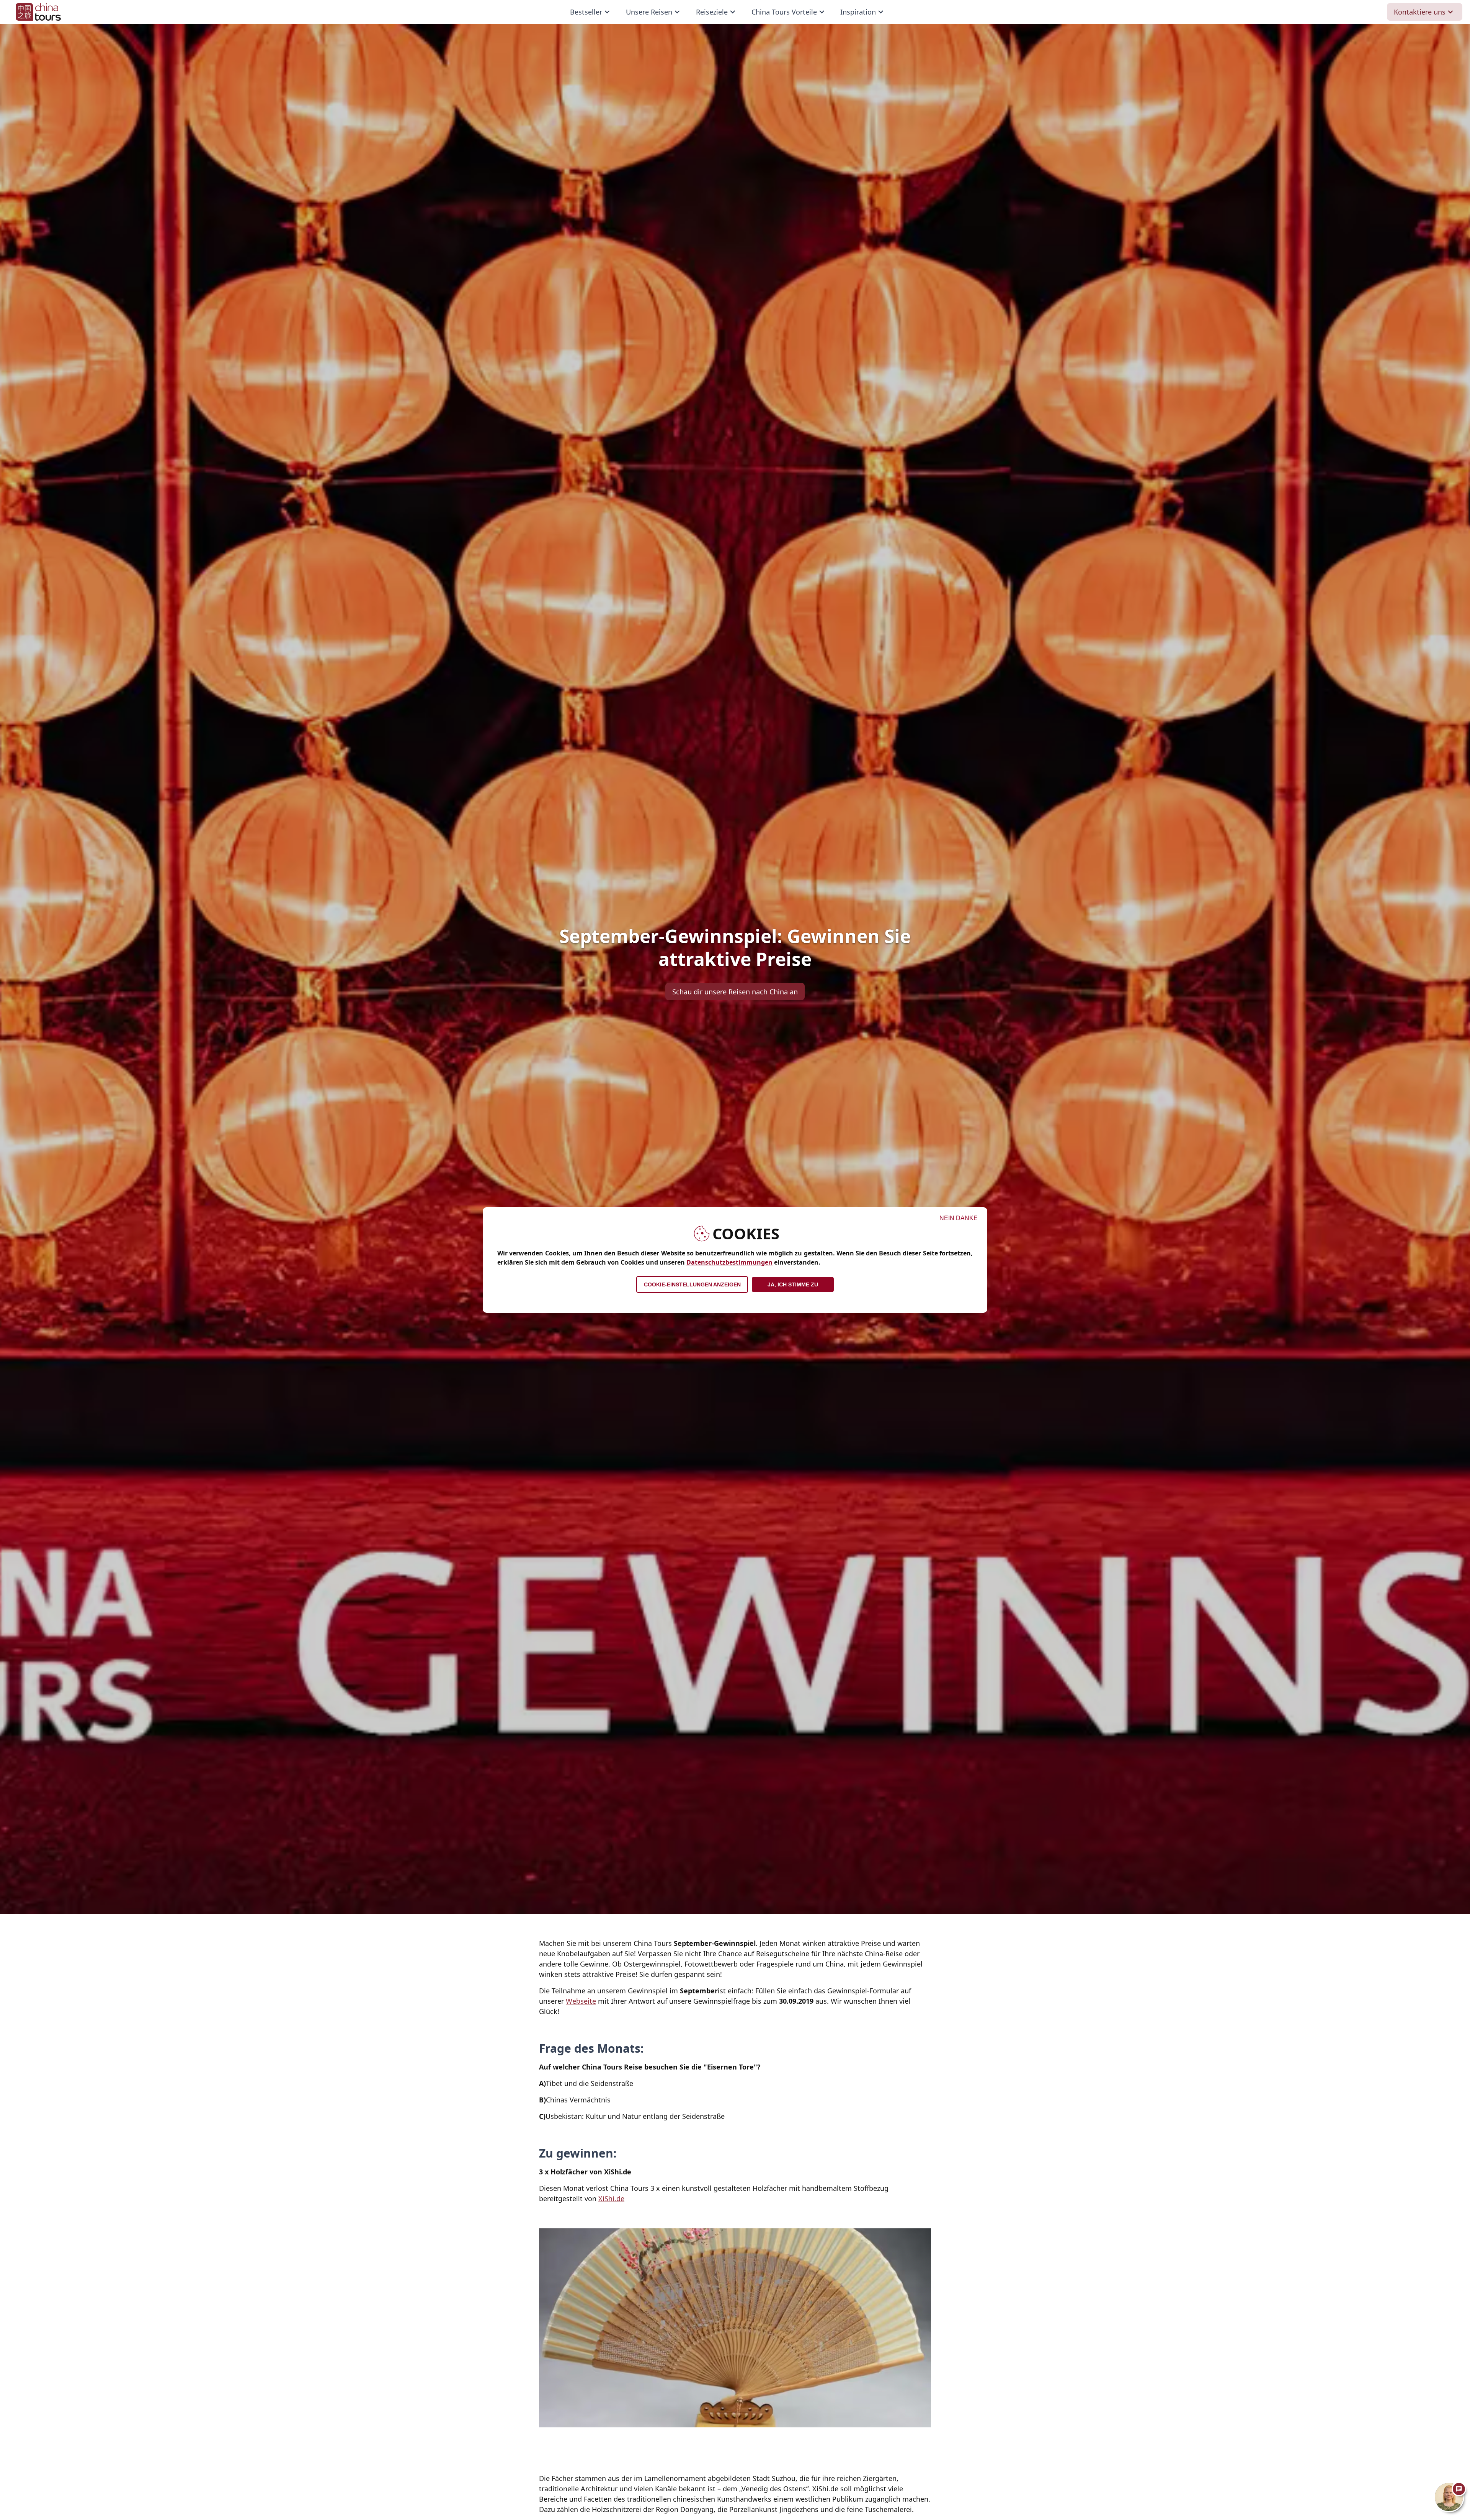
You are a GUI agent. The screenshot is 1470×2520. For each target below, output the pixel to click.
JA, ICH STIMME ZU (793, 1284)
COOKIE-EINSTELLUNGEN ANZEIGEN (692, 1284)
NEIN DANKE (959, 1218)
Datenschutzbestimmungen (729, 1262)
